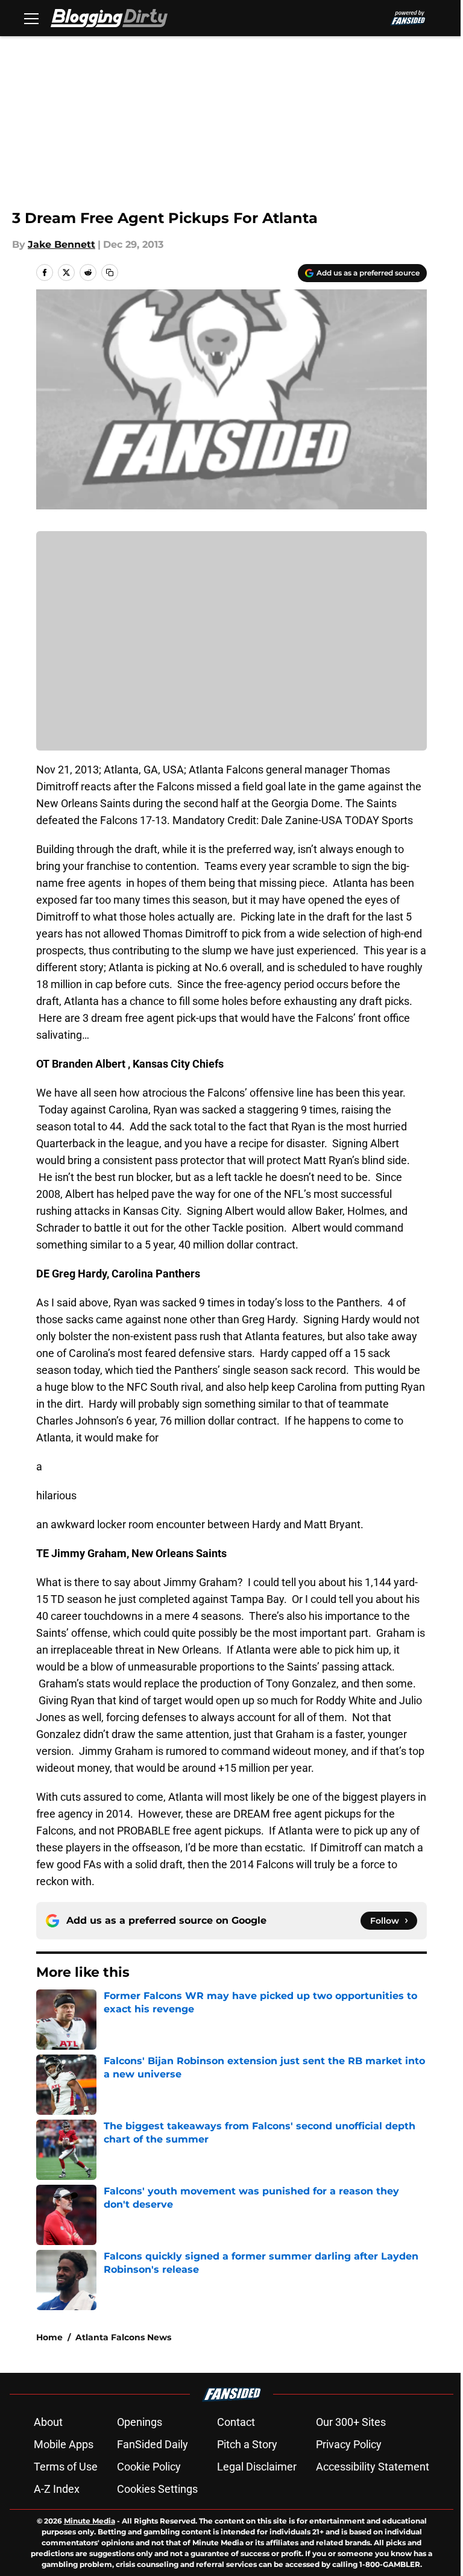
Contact (236, 2422)
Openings (140, 2422)
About (48, 2422)
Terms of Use (66, 2467)
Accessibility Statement (373, 2467)
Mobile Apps (64, 2444)
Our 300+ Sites (351, 2422)
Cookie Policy (149, 2467)
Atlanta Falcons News (123, 2337)
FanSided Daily (153, 2444)
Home (49, 2337)
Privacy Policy (349, 2444)
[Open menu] (31, 18)
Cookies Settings (157, 2489)
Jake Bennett (61, 244)
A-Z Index (57, 2489)
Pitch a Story (247, 2444)
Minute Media (90, 2521)
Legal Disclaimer (257, 2467)
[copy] (110, 272)
